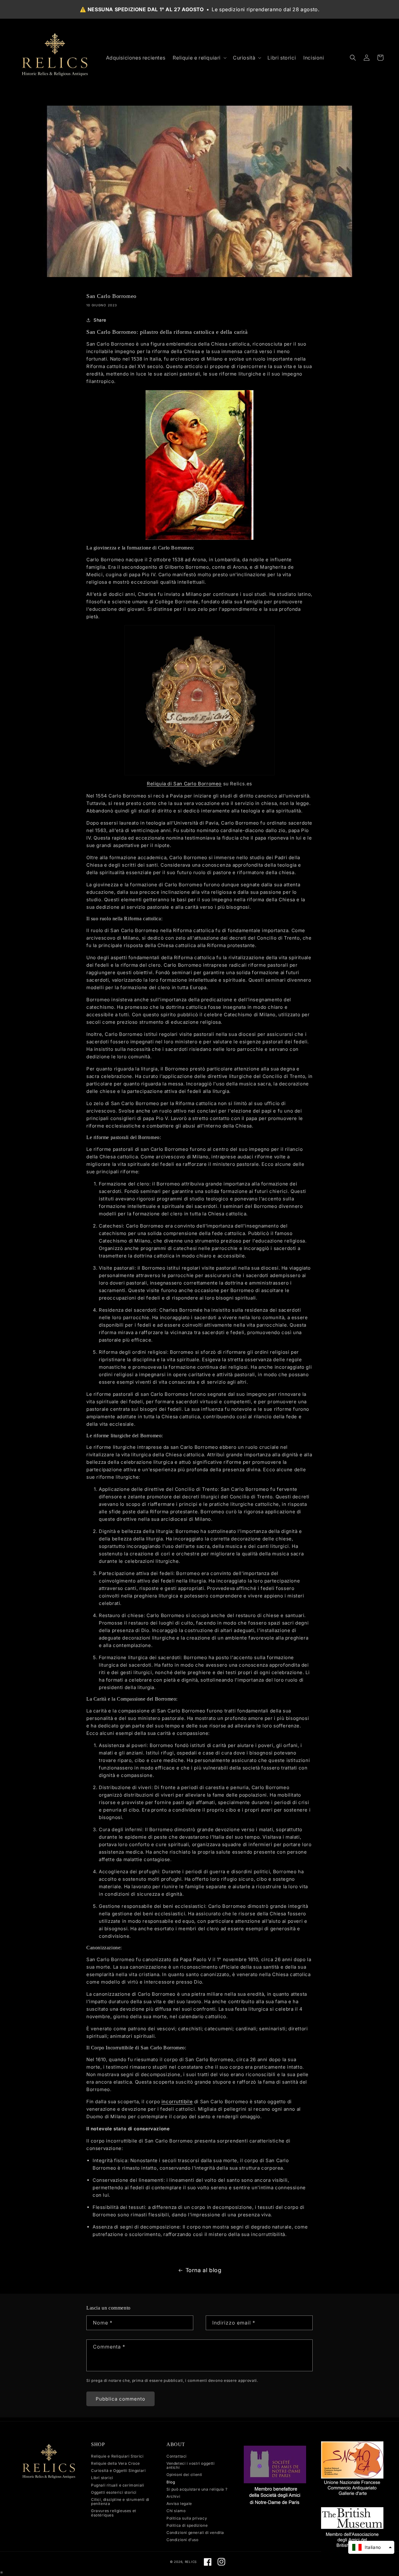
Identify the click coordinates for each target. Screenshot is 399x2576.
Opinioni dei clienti (184, 2475)
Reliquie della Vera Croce (115, 2463)
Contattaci (177, 2456)
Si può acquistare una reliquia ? (197, 2489)
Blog (171, 2482)
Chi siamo (176, 2511)
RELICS (191, 2562)
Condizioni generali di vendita (195, 2533)
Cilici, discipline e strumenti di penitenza (120, 2502)
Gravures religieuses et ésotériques (114, 2513)
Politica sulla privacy (187, 2518)
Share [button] (100, 320)
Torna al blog (204, 2270)
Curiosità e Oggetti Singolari (118, 2471)
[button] (199, 58)
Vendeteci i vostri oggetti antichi (191, 2465)
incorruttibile (177, 2102)
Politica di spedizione (187, 2525)
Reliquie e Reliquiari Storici (117, 2456)
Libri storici (102, 2478)
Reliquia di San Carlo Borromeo (184, 784)
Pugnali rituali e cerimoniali (118, 2485)
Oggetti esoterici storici (114, 2492)
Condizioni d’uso (183, 2540)
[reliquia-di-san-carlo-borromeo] (199, 700)
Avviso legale (179, 2504)
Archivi (173, 2496)
